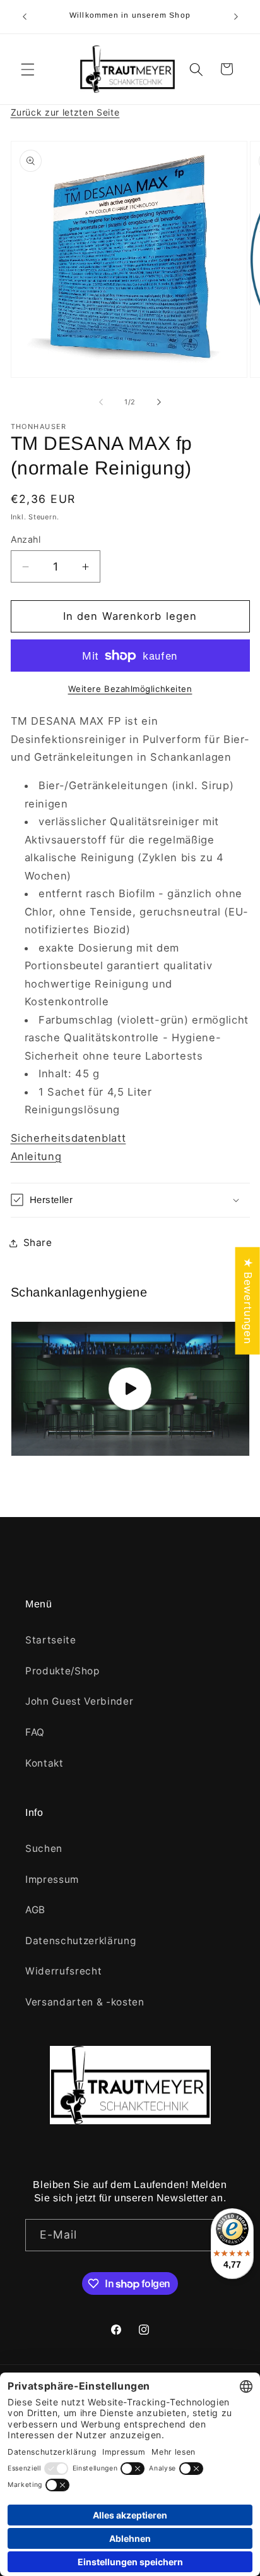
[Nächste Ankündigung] (236, 17)
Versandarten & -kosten (85, 2002)
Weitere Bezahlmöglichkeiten (130, 689)
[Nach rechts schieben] (159, 402)
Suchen (44, 1848)
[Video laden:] (130, 1389)
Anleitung (36, 1156)
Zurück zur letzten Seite (65, 112)
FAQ (35, 1732)
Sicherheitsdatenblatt (68, 1138)
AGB (35, 1910)
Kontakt (44, 1763)
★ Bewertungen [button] (248, 1300)
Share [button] (38, 1243)
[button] (28, 69)
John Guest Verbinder (79, 1701)
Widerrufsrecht (63, 1971)
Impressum (52, 1879)
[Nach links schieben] (101, 402)
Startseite (51, 1640)
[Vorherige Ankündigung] (25, 17)
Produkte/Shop (62, 1671)
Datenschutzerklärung (80, 1941)
